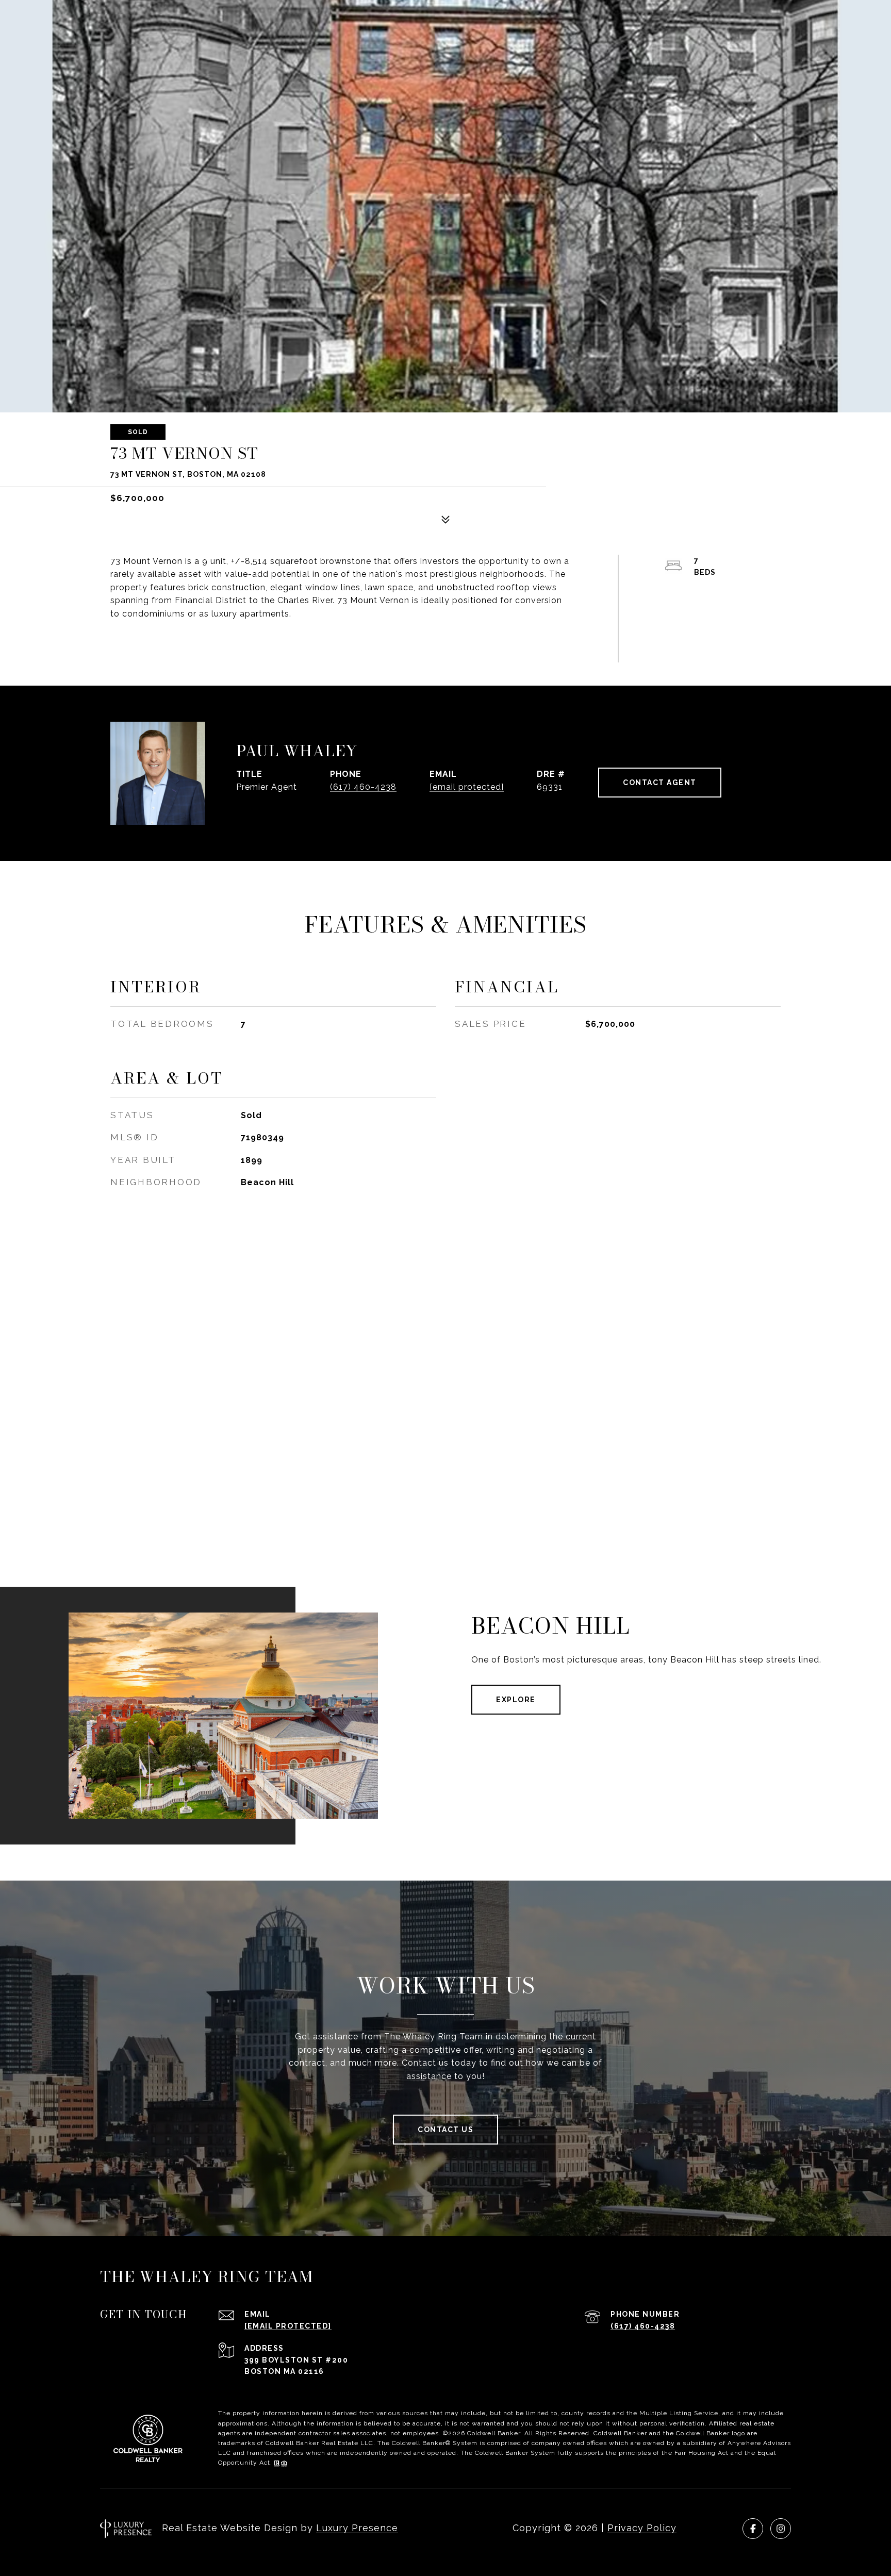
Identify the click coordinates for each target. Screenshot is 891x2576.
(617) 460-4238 (363, 787)
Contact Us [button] (445, 2130)
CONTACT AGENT (660, 783)
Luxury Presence (357, 2528)
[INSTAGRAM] (781, 2529)
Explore (516, 1700)
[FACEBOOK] (753, 2529)
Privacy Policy (642, 2528)
